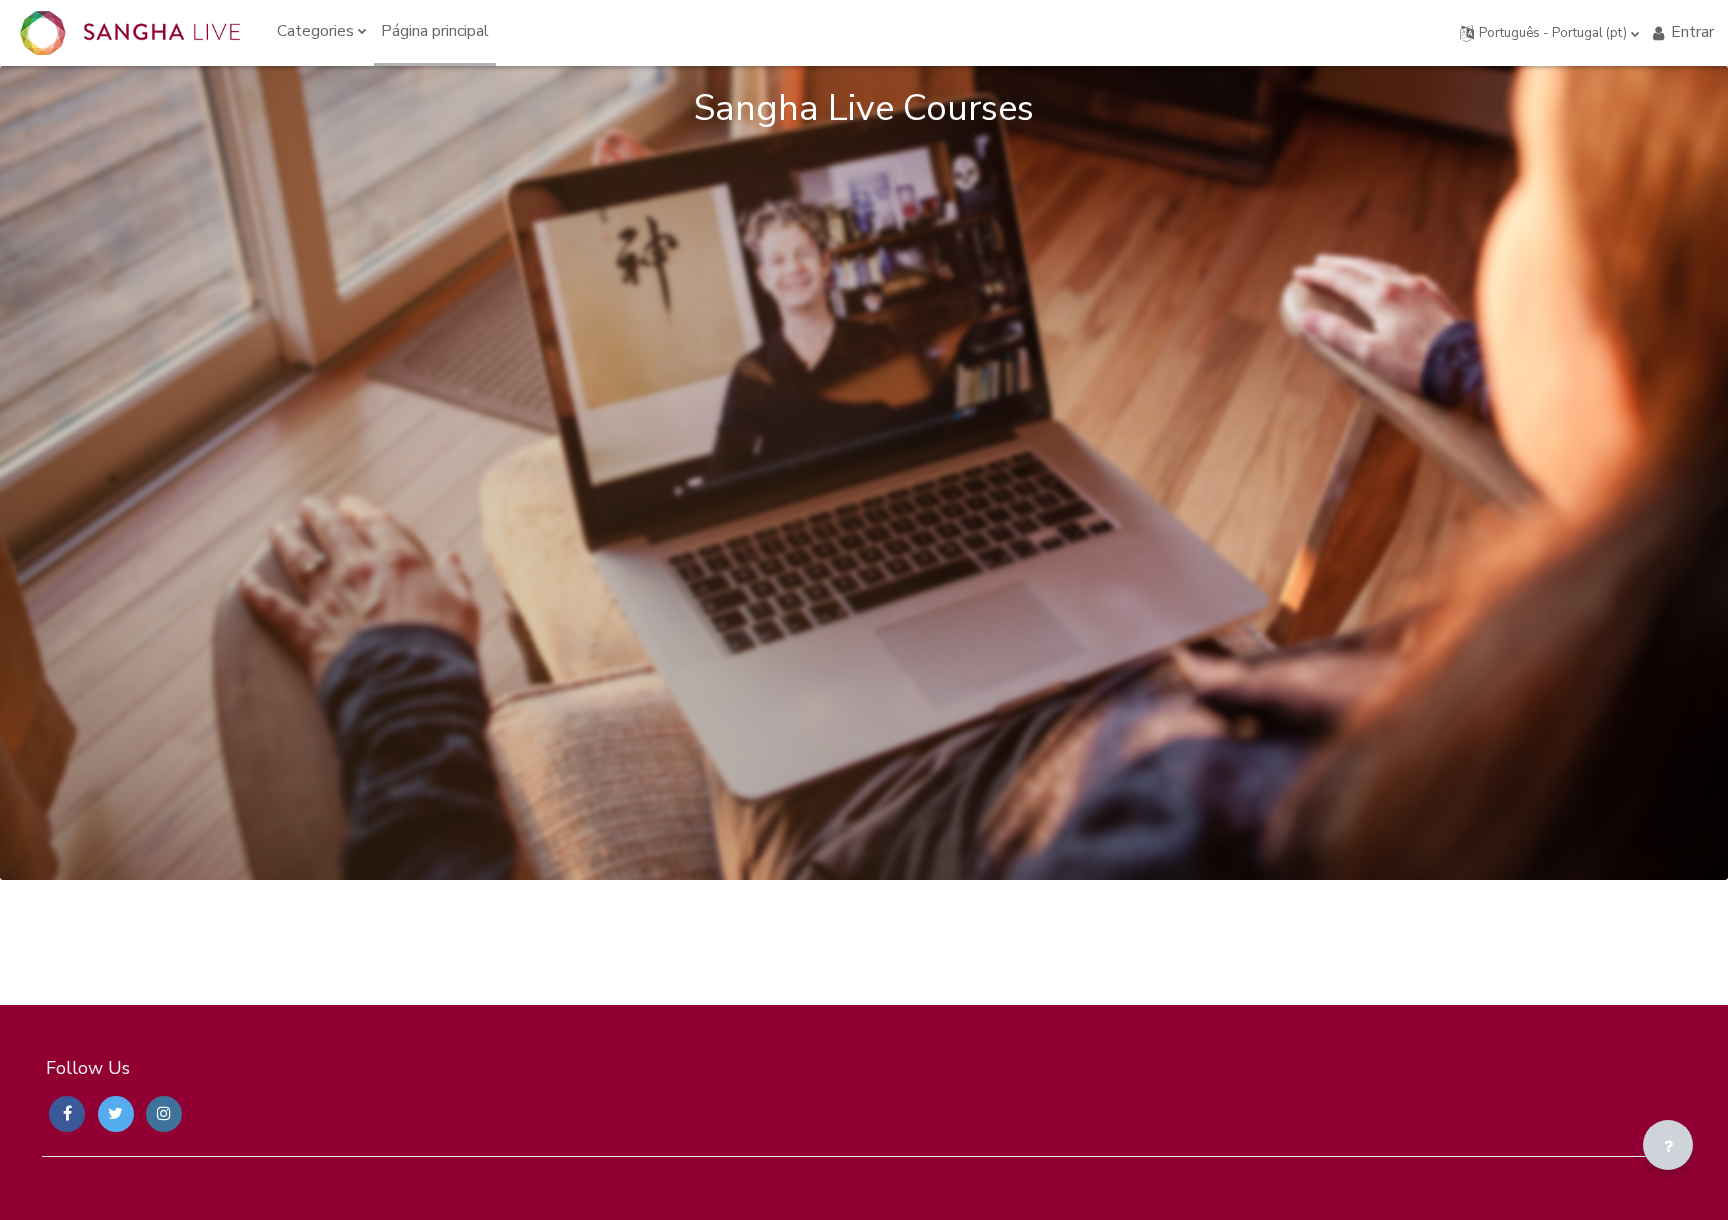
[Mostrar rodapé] (1668, 1145)
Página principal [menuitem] (435, 31)
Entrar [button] (1692, 32)
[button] (1550, 33)
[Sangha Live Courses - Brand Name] (130, 33)
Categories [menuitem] (315, 31)
